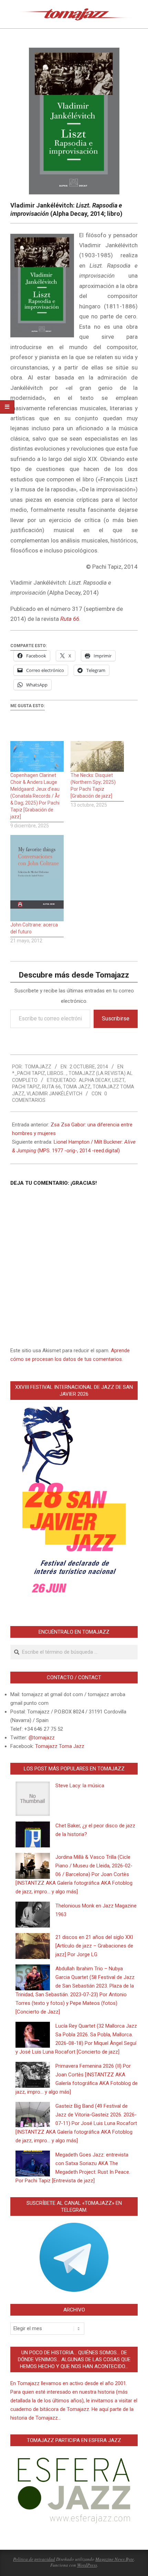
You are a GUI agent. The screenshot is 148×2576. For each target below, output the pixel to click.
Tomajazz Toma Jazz (60, 1746)
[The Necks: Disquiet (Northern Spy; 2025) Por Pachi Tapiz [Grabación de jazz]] (97, 756)
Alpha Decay (94, 1080)
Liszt (118, 1080)
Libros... (57, 1073)
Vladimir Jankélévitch (54, 1094)
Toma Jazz (77, 1087)
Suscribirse (116, 1018)
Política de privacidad (34, 2559)
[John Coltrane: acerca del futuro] (37, 878)
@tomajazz (42, 1738)
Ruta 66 (51, 1087)
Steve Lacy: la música (80, 1786)
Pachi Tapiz (26, 1087)
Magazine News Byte (115, 2559)
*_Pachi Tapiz (29, 1073)
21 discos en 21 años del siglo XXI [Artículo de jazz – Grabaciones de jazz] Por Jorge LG (94, 1946)
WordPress (87, 2565)
